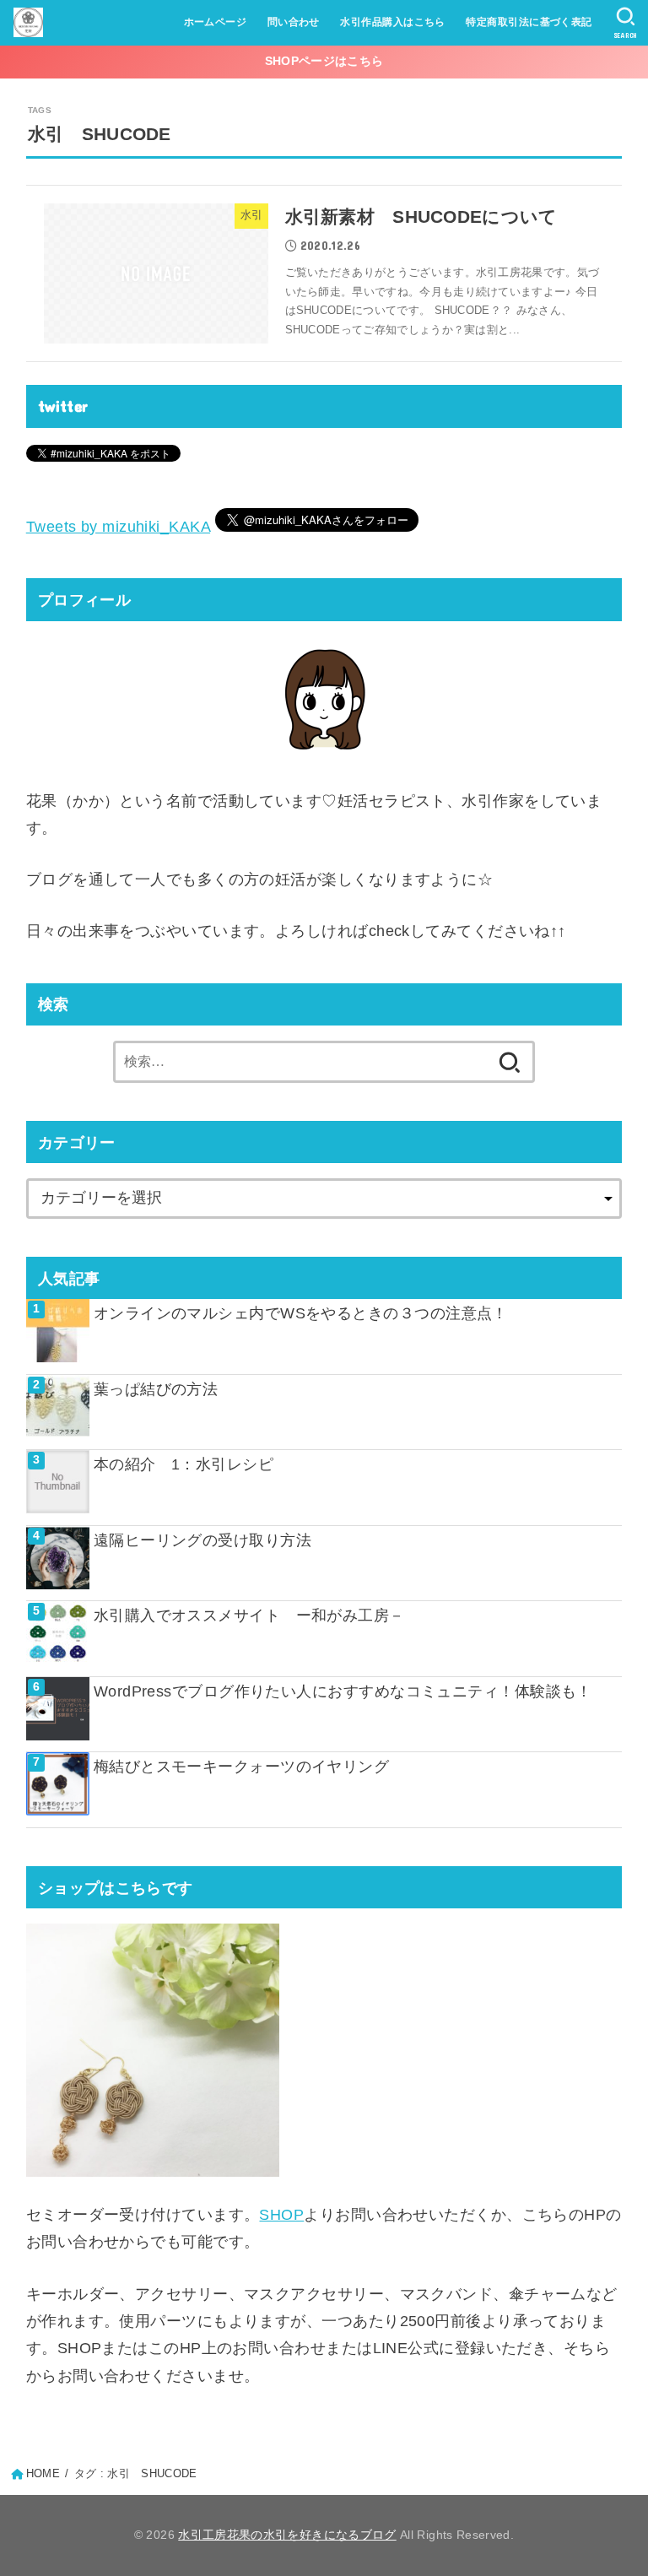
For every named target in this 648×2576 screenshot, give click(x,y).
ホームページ (216, 22)
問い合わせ (294, 22)
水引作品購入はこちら (393, 22)
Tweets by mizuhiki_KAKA (118, 527)
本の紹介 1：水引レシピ (192, 1464)
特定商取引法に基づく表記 (529, 22)
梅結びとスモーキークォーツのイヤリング (242, 1767)
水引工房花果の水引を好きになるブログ (287, 2535)
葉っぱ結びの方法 (156, 1389)
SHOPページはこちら (324, 61)
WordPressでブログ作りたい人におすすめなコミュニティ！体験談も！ (343, 1691)
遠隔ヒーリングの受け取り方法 (202, 1540)
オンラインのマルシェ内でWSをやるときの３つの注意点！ (301, 1313)
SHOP (281, 2215)
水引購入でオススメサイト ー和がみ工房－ (249, 1615)
